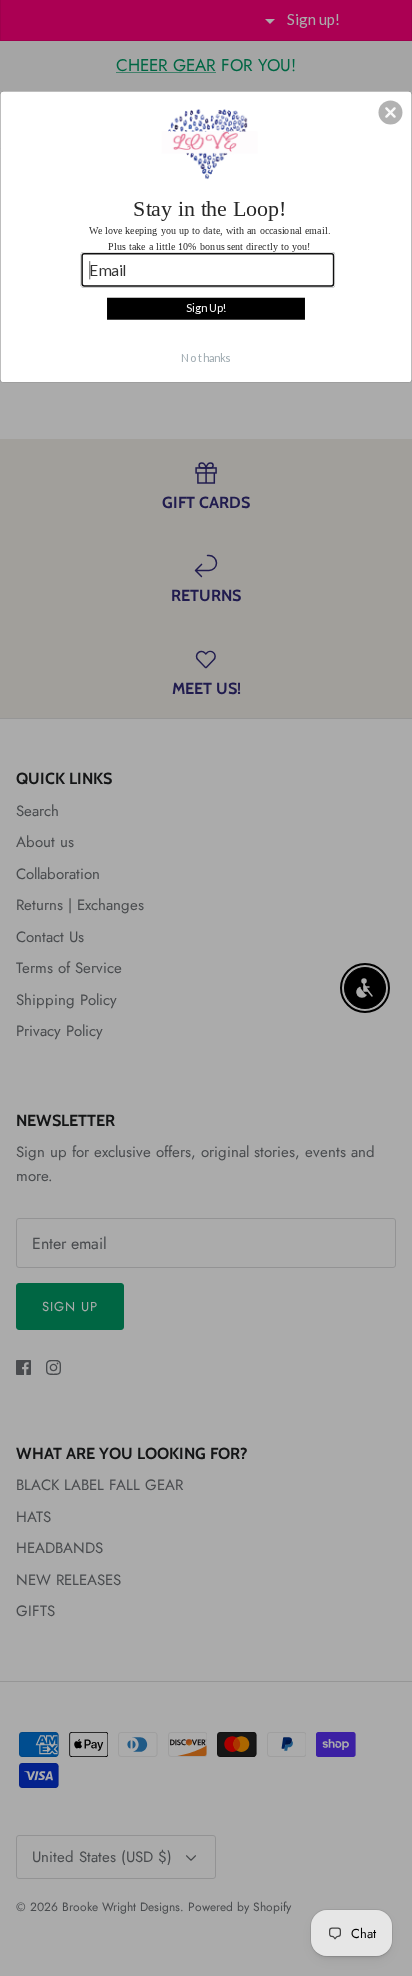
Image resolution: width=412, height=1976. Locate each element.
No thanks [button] (205, 357)
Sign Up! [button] (206, 307)
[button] (390, 112)
